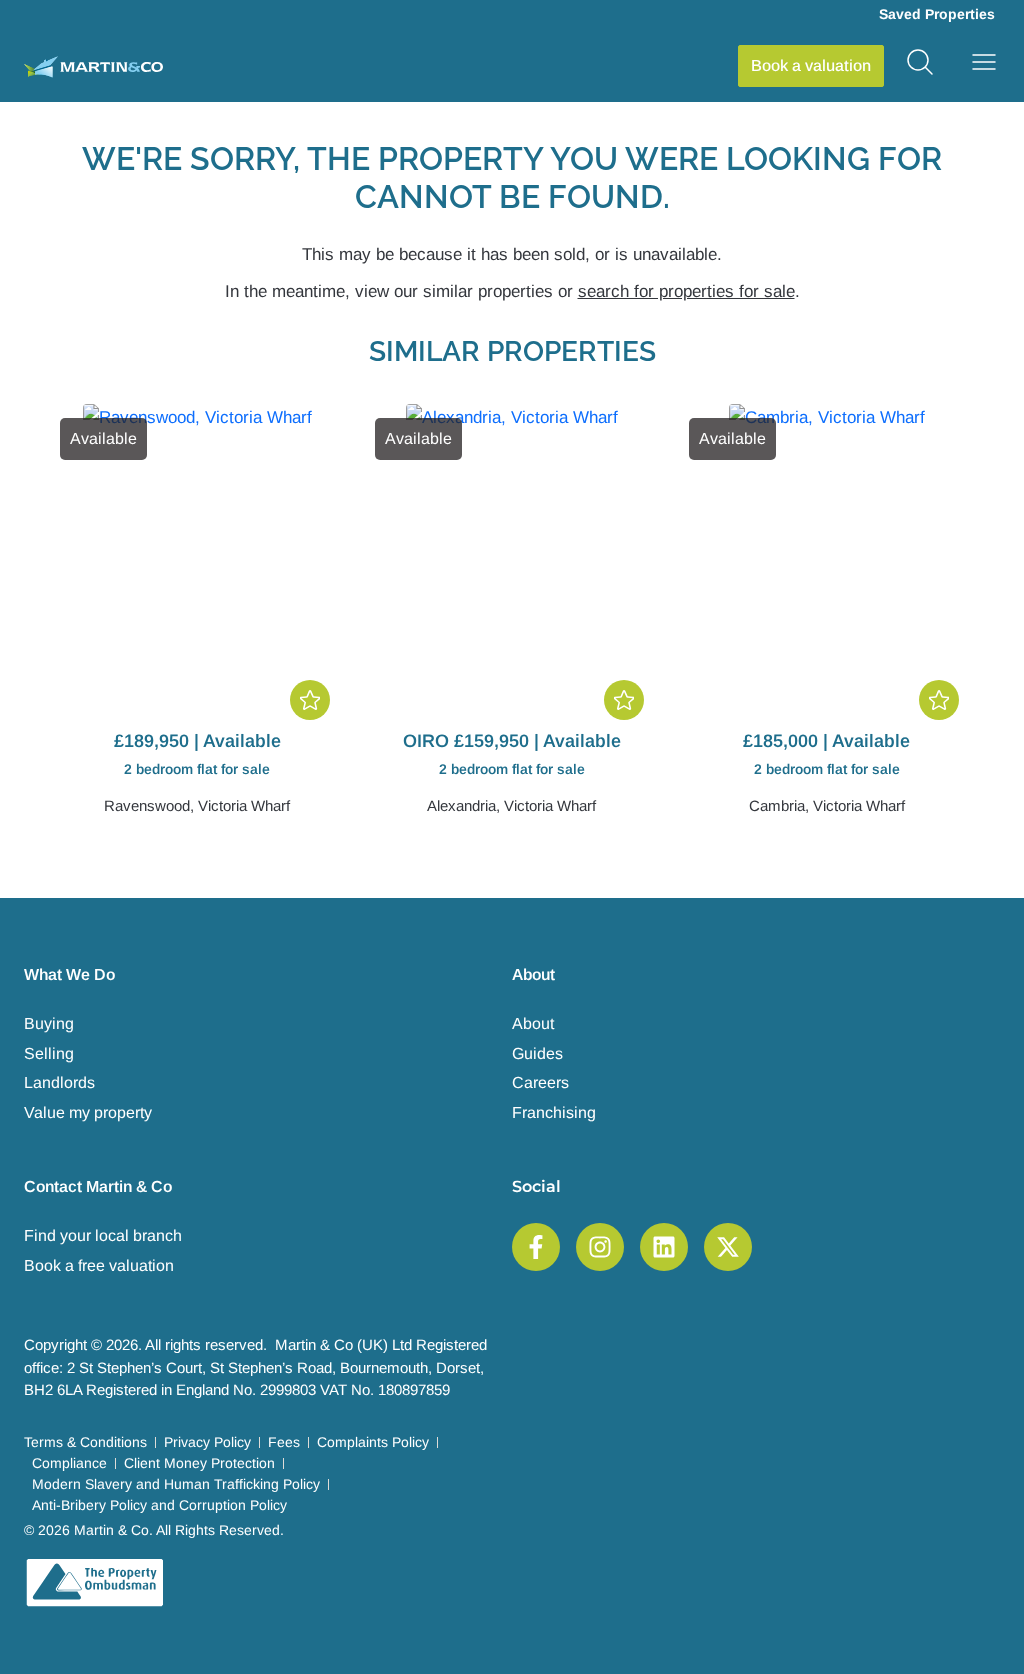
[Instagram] (600, 1247)
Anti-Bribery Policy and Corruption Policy (159, 1505)
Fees (284, 1442)
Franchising (554, 1112)
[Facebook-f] (536, 1247)
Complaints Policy (373, 1442)
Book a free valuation (99, 1265)
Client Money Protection (199, 1463)
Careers (540, 1082)
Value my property (88, 1112)
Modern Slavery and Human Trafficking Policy (176, 1484)
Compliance (69, 1463)
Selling (49, 1053)
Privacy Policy (207, 1442)
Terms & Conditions (85, 1442)
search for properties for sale (686, 291)
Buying (49, 1023)
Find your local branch (103, 1235)
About (533, 1023)
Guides (537, 1053)
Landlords (59, 1082)
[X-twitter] (728, 1247)
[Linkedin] (664, 1247)
